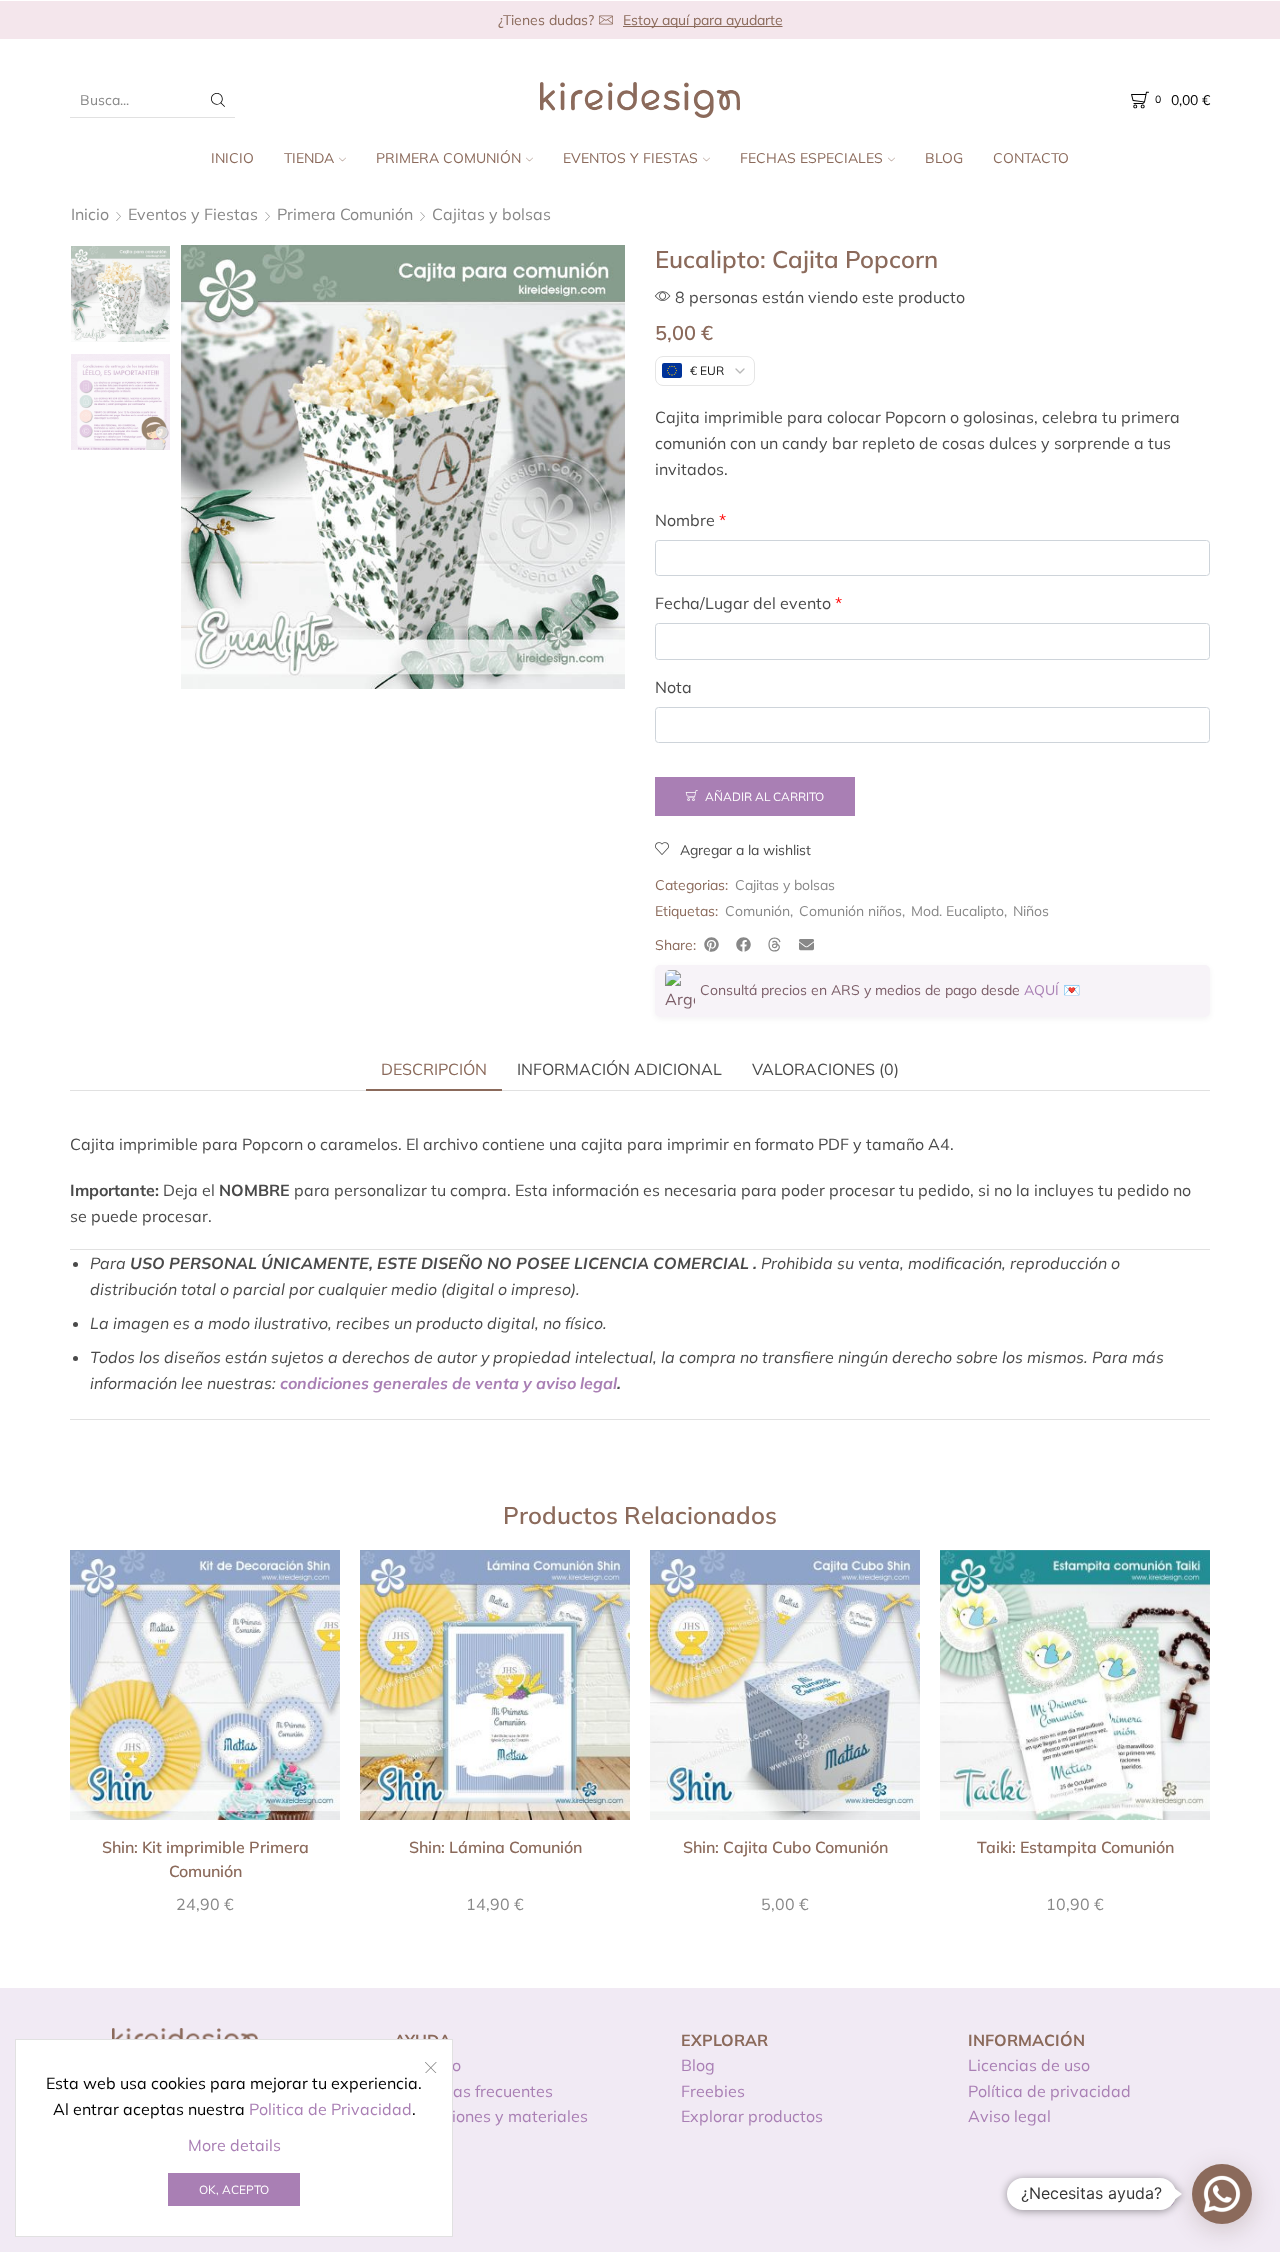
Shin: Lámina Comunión (495, 1847)
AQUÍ (1041, 990)
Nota (673, 687)
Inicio (232, 158)
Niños (1031, 911)
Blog (944, 158)
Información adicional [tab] (619, 1069)
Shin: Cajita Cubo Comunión (785, 1847)
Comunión (757, 911)
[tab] (434, 1069)
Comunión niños (850, 911)
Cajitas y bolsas (491, 214)
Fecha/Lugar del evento (748, 603)
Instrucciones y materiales (491, 2116)
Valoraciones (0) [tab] (825, 1069)
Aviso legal (1009, 2116)
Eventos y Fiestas (630, 158)
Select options (205, 1692)
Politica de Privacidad (330, 2109)
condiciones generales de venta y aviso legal (448, 1383)
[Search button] (218, 100)
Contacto (1031, 158)
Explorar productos (752, 2116)
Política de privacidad (1049, 2091)
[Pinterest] (1135, 2198)
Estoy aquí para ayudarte (703, 20)
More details (234, 2145)
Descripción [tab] (434, 1069)
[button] (712, 945)
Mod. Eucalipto (957, 911)
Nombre (690, 520)
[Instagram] (1100, 2198)
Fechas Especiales (811, 158)
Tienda (309, 158)
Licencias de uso (1029, 2065)
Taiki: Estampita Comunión (1075, 1847)
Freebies (713, 2091)
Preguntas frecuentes (473, 2091)
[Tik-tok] (1171, 2198)
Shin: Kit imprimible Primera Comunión (205, 1859)
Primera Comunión (448, 158)
